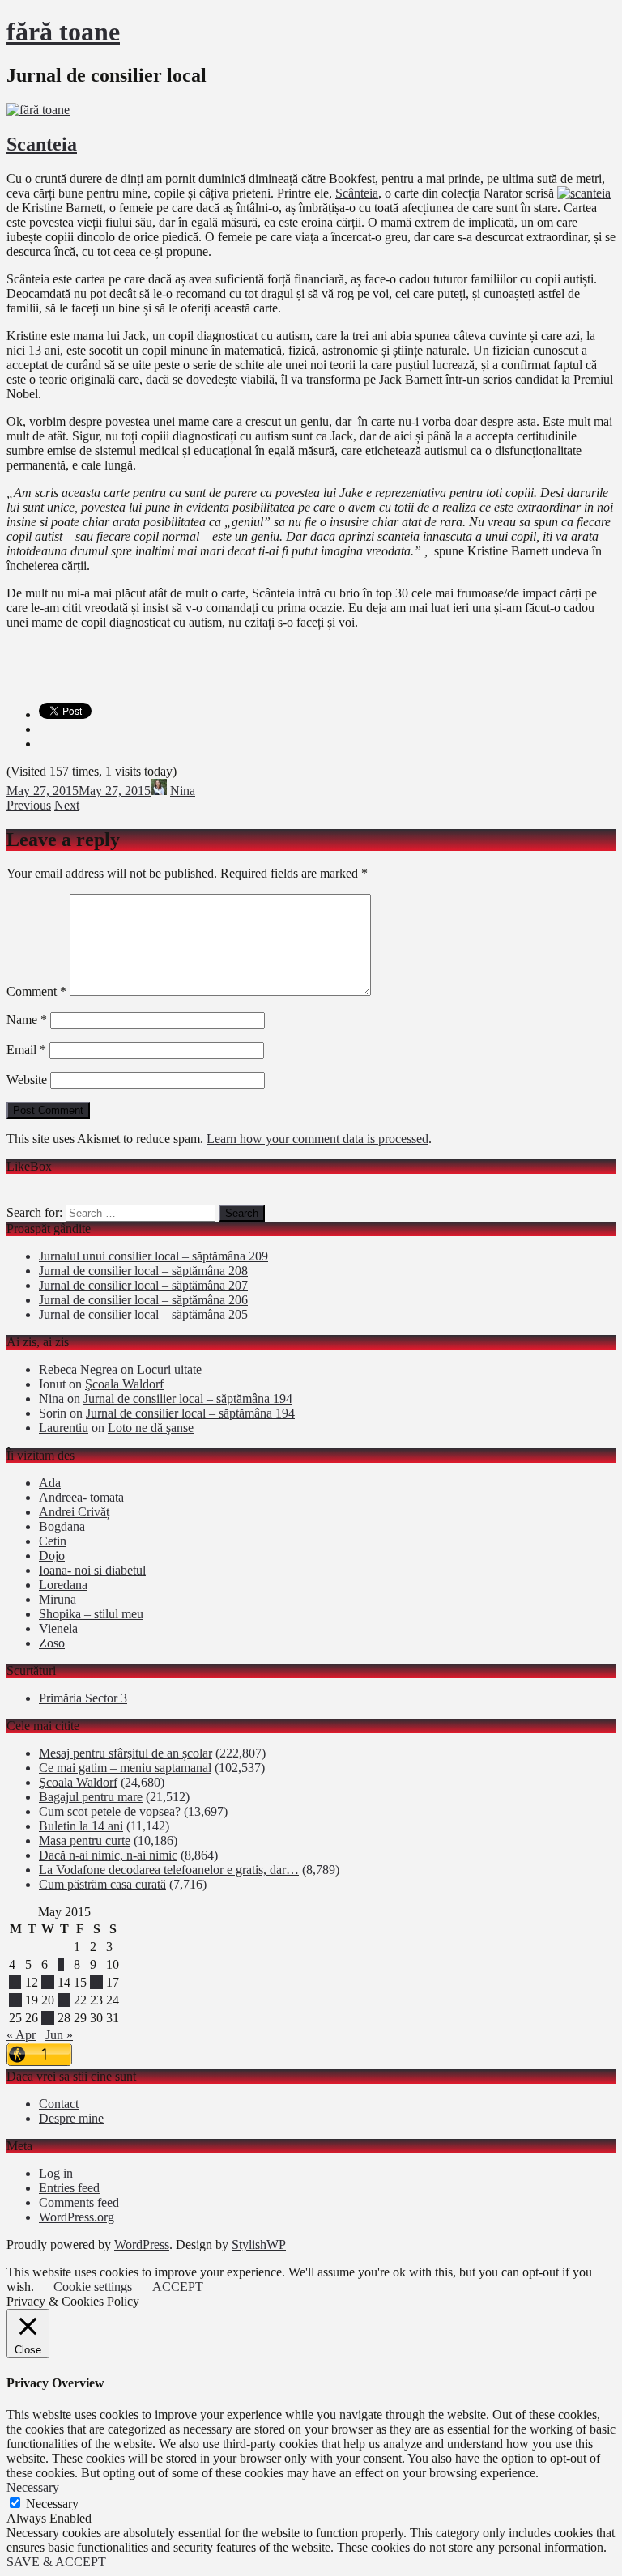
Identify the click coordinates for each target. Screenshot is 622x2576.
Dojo (52, 1556)
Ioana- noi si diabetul (92, 1570)
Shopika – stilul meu (91, 1614)
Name (27, 1020)
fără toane (63, 32)
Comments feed (79, 2202)
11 (15, 1982)
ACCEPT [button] (178, 2287)
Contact (59, 2104)
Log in (56, 2173)
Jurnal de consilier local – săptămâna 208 (143, 1271)
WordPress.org (77, 2217)
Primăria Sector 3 (83, 1698)
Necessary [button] (33, 2487)
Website (27, 1080)
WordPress (142, 2244)
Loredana (63, 1585)
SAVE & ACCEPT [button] (56, 2562)
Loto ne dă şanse (151, 1428)
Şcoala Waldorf (124, 1384)
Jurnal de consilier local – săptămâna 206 (143, 1300)
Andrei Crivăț (74, 1512)
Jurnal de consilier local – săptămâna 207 (143, 1285)
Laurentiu (64, 1428)
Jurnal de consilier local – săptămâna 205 (143, 1314)
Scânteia (357, 193)
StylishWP (259, 2244)
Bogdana (62, 1526)
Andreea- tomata (81, 1497)
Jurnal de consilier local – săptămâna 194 (188, 1399)
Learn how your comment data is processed (317, 1139)
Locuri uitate (169, 1369)
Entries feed (69, 2188)
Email (26, 1050)
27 (48, 2018)
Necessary (52, 2504)
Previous (29, 805)
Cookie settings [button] (93, 2287)
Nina (183, 791)
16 (96, 1982)
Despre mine (71, 2118)
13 (48, 1982)
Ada (50, 1483)
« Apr (21, 2035)
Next (67, 805)
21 (64, 2000)
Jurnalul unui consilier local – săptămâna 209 (153, 1256)
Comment (36, 991)
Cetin (53, 1541)
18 (15, 2000)
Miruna (58, 1599)
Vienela (58, 1628)
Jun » (59, 2035)
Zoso (52, 1643)
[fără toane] (38, 110)
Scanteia (42, 144)
